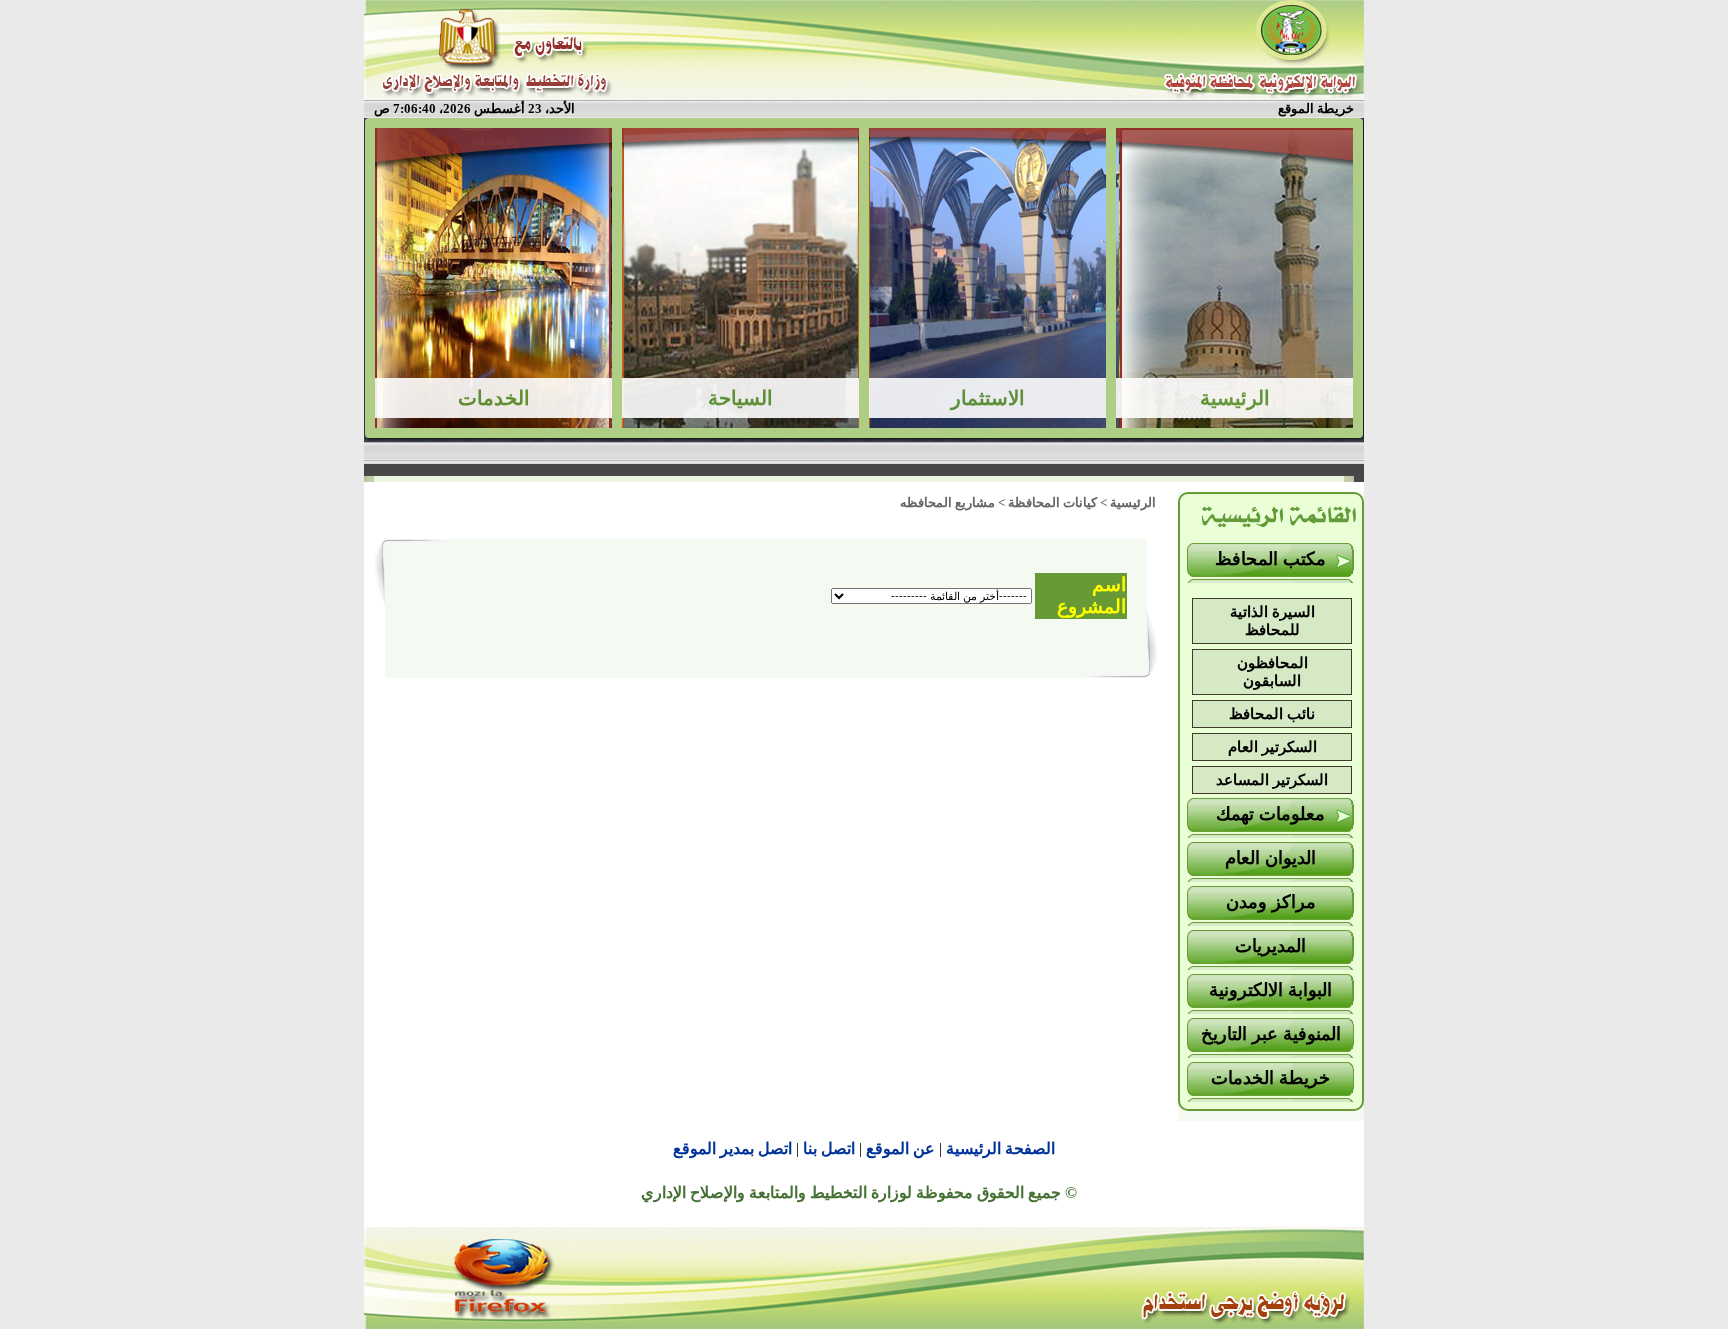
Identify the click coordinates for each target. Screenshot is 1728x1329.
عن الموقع (900, 1148)
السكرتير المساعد (1272, 780)
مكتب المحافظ (1270, 559)
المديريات (1270, 946)
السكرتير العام (1272, 747)
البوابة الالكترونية (1270, 990)
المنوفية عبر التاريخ (1271, 1034)
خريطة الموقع (1316, 108)
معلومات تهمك (1270, 814)
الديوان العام (1270, 858)
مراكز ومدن (1271, 902)
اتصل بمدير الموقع (732, 1148)
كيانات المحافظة (1052, 502)
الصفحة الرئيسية (1000, 1148)
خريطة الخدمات (1270, 1078)
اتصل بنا (829, 1148)
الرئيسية (1133, 502)
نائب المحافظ (1272, 714)
